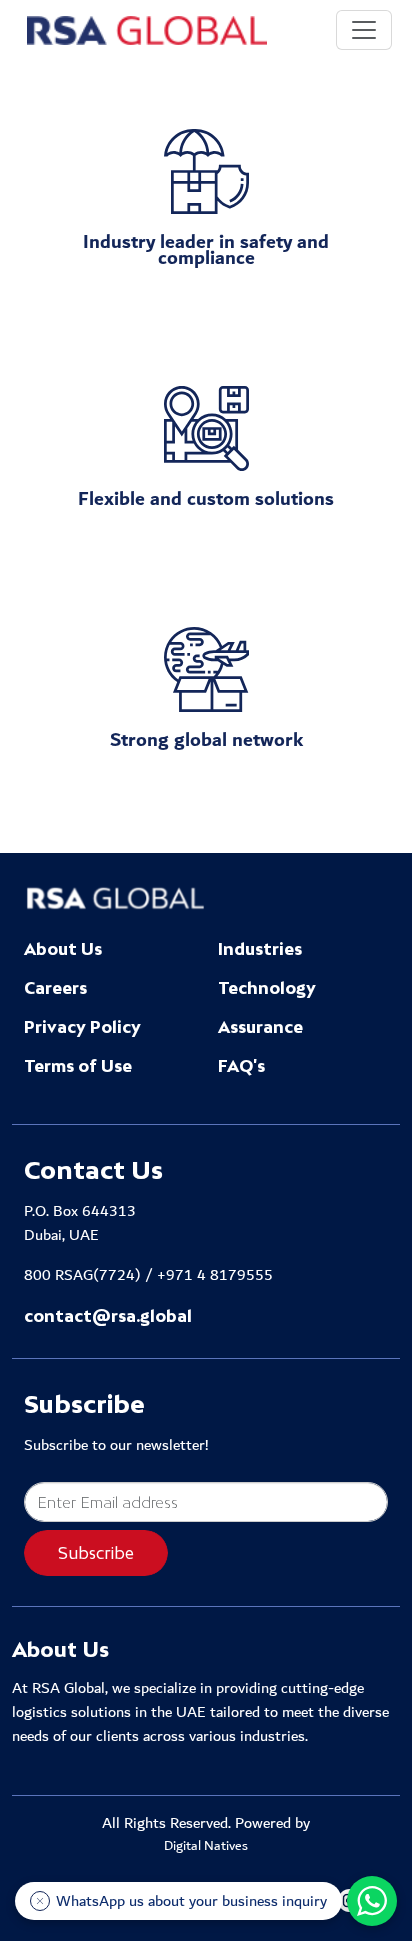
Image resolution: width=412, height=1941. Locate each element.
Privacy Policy (82, 1027)
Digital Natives (206, 1847)
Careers (55, 988)
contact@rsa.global (108, 1316)
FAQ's (241, 1066)
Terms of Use (78, 1066)
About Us (63, 949)
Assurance (260, 1027)
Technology (267, 988)
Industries (260, 949)
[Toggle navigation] (364, 30)
